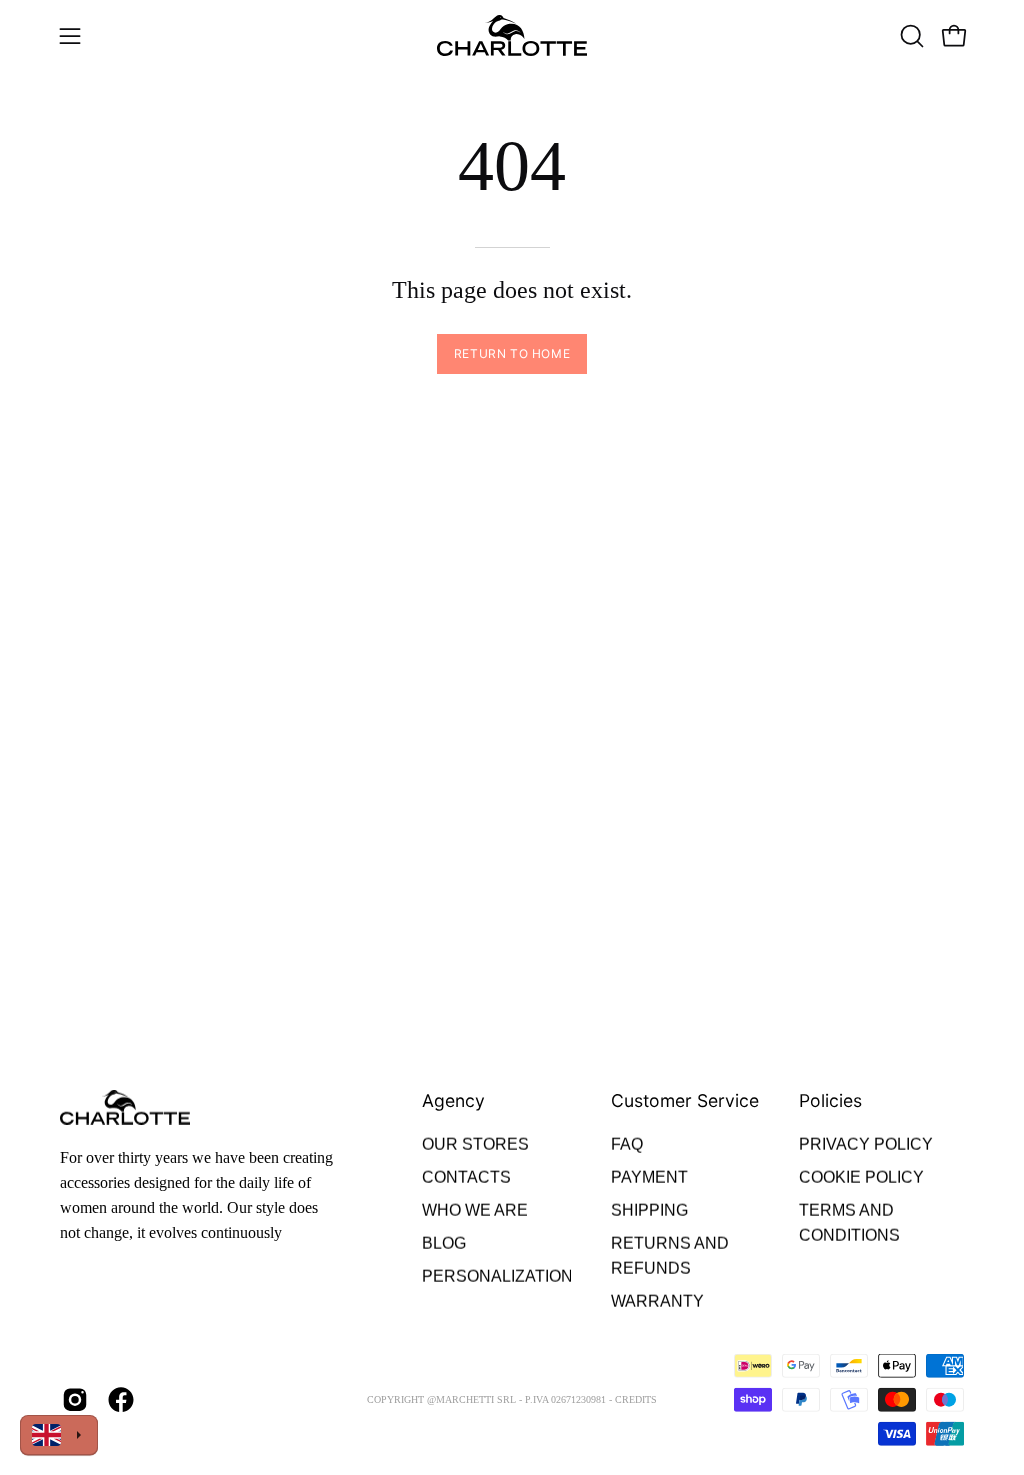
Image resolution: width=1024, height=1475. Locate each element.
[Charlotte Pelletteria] (512, 35)
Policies (830, 1100)
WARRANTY (657, 1301)
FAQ (627, 1144)
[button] (910, 36)
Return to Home (512, 353)
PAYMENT (649, 1177)
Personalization (497, 1276)
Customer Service (685, 1100)
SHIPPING (649, 1210)
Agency (453, 1100)
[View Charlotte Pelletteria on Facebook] (121, 1400)
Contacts (466, 1177)
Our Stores (475, 1144)
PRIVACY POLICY (866, 1144)
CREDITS (636, 1398)
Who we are (475, 1210)
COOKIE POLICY (861, 1177)
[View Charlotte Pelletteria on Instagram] (75, 1400)
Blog (444, 1243)
